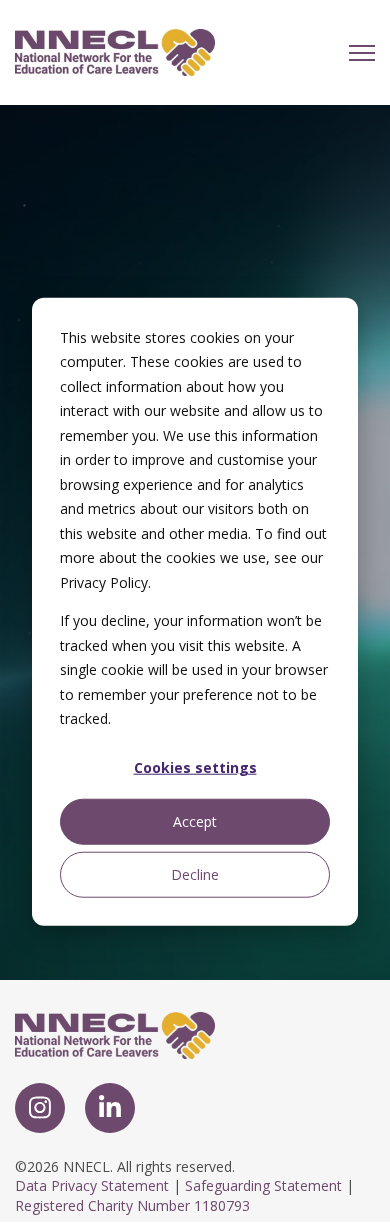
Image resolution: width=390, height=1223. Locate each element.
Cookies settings (195, 767)
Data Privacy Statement (92, 1185)
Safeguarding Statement (263, 1185)
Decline (195, 873)
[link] (115, 51)
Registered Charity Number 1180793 (132, 1205)
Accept (195, 820)
